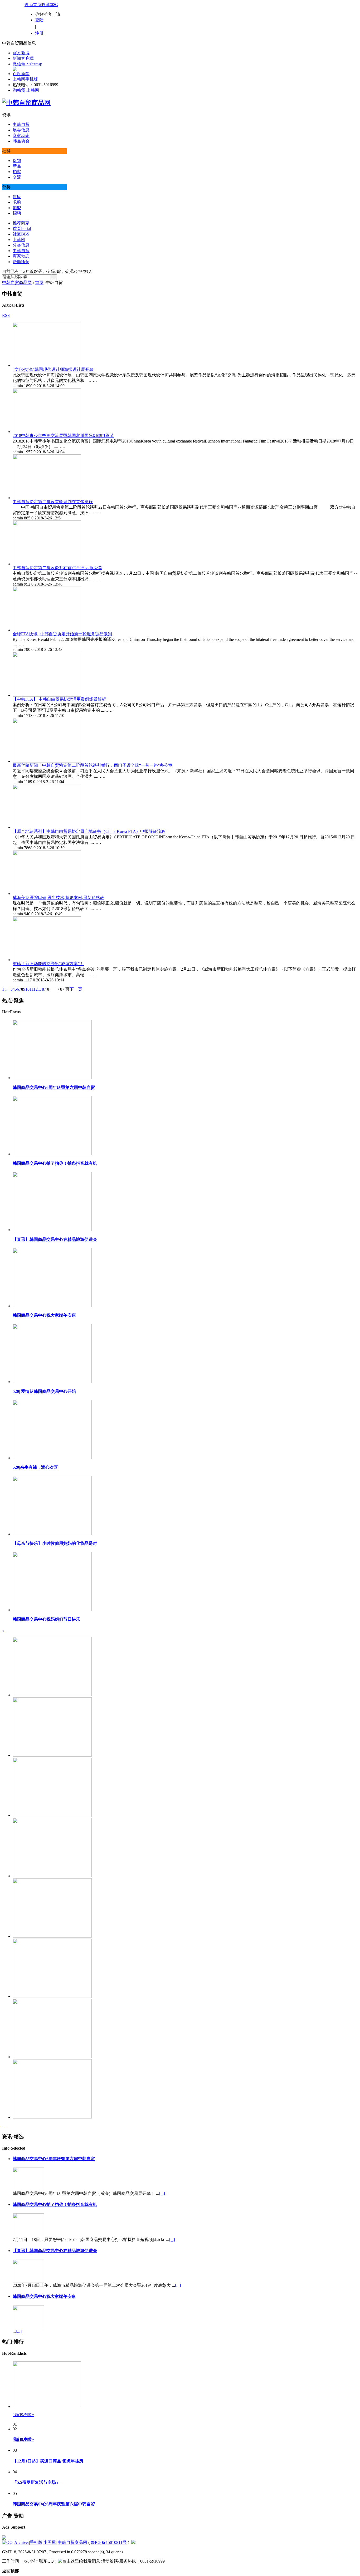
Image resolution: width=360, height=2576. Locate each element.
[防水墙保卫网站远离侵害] (133, 2542)
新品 (17, 166)
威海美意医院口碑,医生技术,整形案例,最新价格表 (59, 898)
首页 (22, 228)
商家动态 (21, 136)
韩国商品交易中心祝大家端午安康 (44, 1315)
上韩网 (19, 240)
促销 (17, 161)
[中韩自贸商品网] (26, 103)
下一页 (76, 989)
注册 (39, 33)
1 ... (5, 989)
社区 (21, 234)
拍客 (17, 172)
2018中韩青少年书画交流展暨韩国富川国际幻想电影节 (63, 436)
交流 (17, 177)
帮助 (21, 262)
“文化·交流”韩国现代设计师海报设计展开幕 (53, 369)
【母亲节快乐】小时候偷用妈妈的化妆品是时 (55, 1543)
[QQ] (7, 2542)
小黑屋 (50, 2542)
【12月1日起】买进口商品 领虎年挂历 (48, 2461)
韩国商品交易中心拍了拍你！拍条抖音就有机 (55, 1163)
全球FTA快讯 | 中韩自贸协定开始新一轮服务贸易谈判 (62, 634)
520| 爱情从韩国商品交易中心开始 (44, 1391)
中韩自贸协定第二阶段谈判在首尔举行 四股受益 (57, 568)
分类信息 (21, 245)
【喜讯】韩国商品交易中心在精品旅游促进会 (55, 1239)
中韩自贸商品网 (17, 282)
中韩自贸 (21, 124)
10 (27, 989)
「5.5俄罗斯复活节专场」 (36, 2482)
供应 (17, 197)
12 (36, 989)
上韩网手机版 (25, 79)
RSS (6, 315)
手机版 (36, 2542)
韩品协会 (21, 141)
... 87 (42, 989)
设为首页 (33, 5)
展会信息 (21, 130)
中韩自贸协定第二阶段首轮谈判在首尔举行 (53, 502)
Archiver (22, 2542)
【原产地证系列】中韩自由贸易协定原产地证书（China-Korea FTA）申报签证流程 (89, 831)
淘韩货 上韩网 (26, 90)
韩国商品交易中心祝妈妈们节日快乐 (46, 1619)
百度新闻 (21, 74)
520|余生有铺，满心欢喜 (35, 1467)
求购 (17, 202)
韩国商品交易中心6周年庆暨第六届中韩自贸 (54, 1087)
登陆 (39, 20)
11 (31, 989)
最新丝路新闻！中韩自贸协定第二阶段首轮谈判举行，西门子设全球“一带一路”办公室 (93, 765)
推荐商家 (21, 223)
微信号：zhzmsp (27, 64)
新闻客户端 (23, 58)
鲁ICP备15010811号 (109, 2542)
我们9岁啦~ (23, 2415)
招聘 (17, 213)
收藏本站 (50, 5)
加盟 (17, 208)
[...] (162, 2193)
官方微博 (21, 53)
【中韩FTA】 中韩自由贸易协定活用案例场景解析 (59, 699)
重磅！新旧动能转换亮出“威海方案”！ (48, 964)
